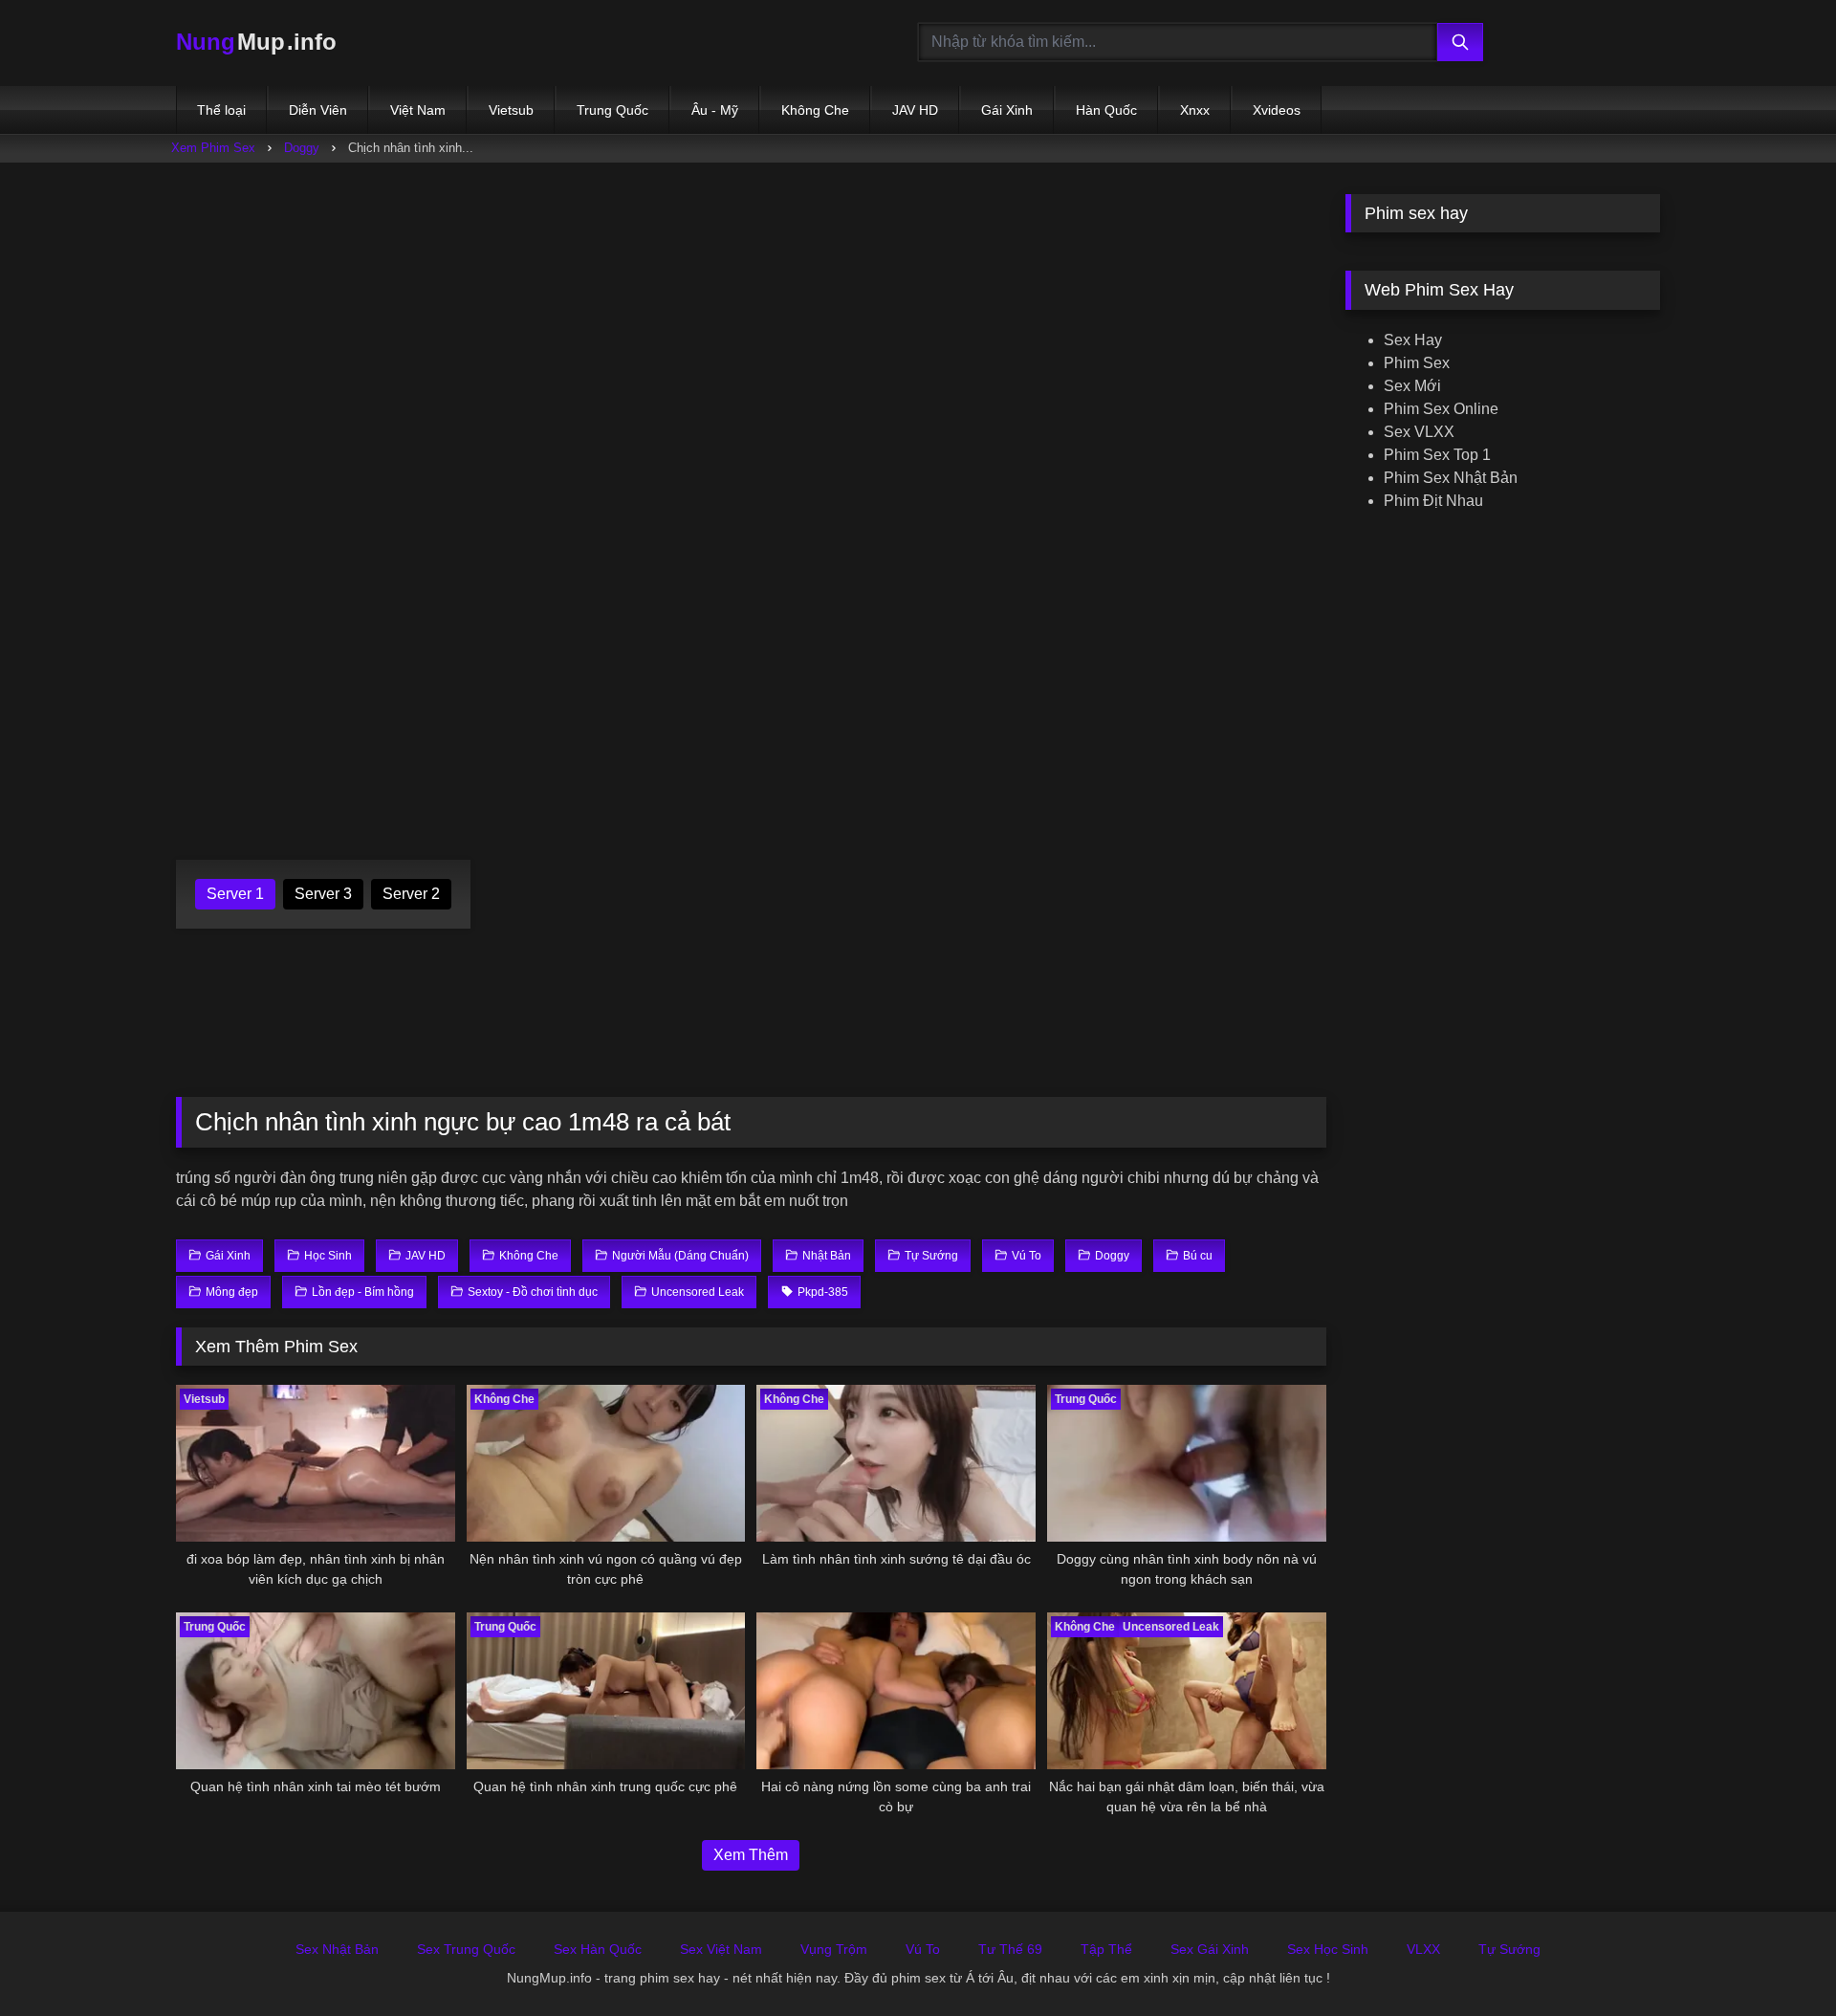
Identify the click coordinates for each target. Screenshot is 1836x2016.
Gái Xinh (1007, 110)
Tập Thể (1106, 1949)
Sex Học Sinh (1328, 1949)
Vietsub (511, 110)
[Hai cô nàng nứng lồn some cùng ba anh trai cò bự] (896, 1691)
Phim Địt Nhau (1433, 501)
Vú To (923, 1949)
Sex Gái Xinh (1210, 1949)
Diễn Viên (318, 110)
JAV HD (915, 110)
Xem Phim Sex (213, 148)
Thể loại (221, 110)
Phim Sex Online (1441, 409)
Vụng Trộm (834, 1949)
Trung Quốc (612, 110)
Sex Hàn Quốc (598, 1949)
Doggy (302, 148)
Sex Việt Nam (721, 1949)
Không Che (815, 110)
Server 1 (235, 894)
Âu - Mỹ (715, 110)
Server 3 (323, 894)
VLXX (1423, 1949)
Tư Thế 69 (1010, 1949)
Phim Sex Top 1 (1437, 455)
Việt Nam (418, 110)
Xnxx (1195, 110)
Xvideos (1277, 110)
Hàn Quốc (1106, 110)
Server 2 (411, 894)
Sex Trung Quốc (466, 1949)
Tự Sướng (1509, 1949)
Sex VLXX (1419, 432)
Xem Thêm (751, 1855)
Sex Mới (1412, 386)
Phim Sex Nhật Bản (1451, 478)
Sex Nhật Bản (337, 1949)
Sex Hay (1413, 340)
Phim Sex (1417, 363)
